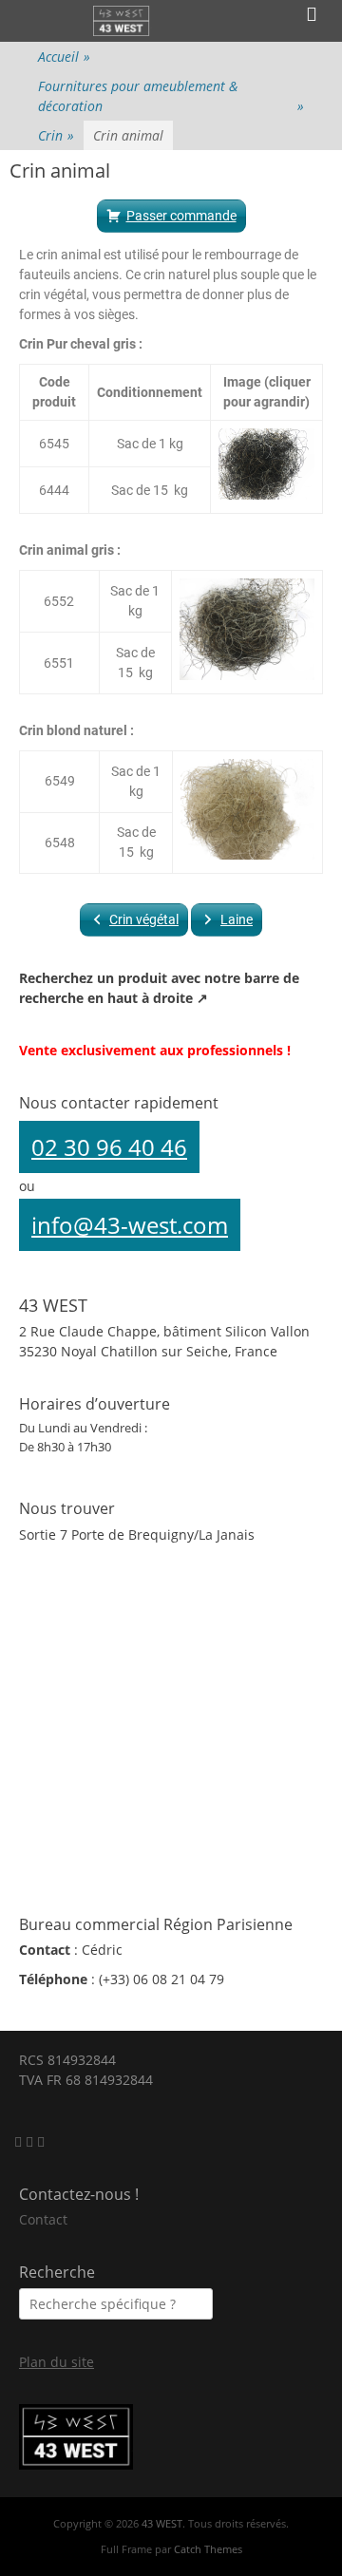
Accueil (64, 57)
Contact (43, 2219)
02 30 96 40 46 (109, 1147)
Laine (237, 919)
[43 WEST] (123, 21)
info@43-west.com (130, 1225)
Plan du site (57, 2362)
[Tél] (41, 2141)
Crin (56, 135)
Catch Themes (208, 2549)
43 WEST (162, 2523)
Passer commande (181, 216)
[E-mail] (20, 2141)
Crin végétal (144, 919)
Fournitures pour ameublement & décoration (171, 96)
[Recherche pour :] (116, 2304)
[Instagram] (31, 2141)
